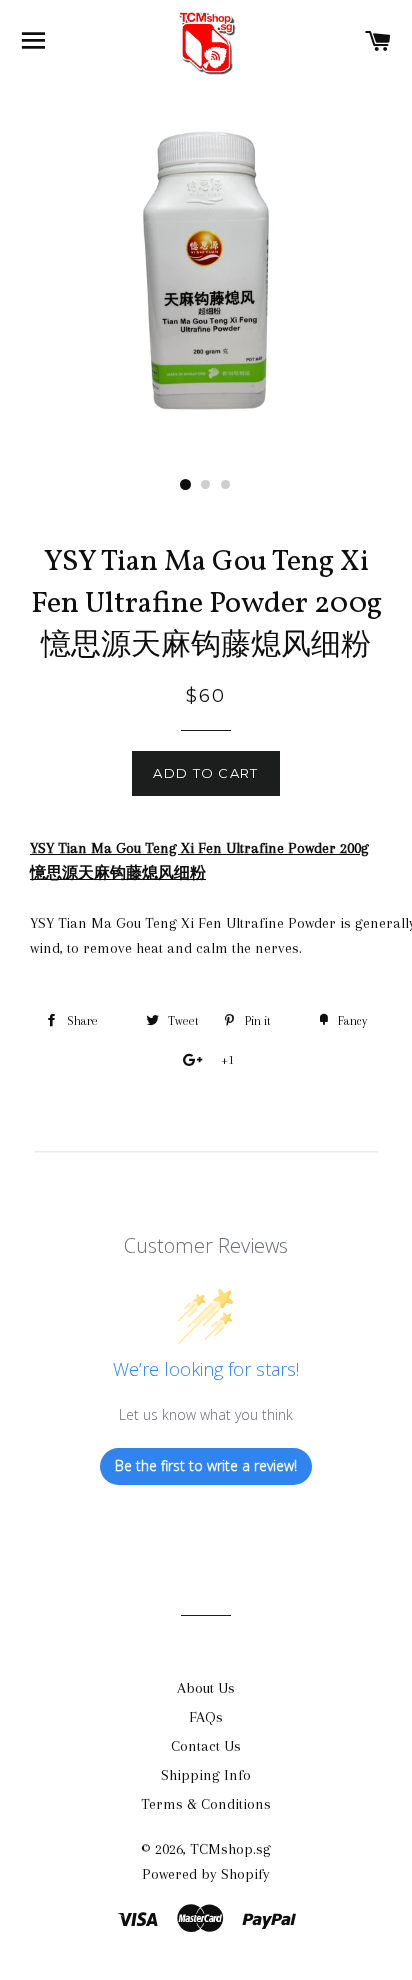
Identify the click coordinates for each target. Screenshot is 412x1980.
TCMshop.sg (230, 1849)
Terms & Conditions (206, 1804)
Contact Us (206, 1746)
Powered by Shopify (206, 1874)
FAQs (206, 1717)
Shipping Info (206, 1775)
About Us (206, 1688)
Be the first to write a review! (206, 1465)
